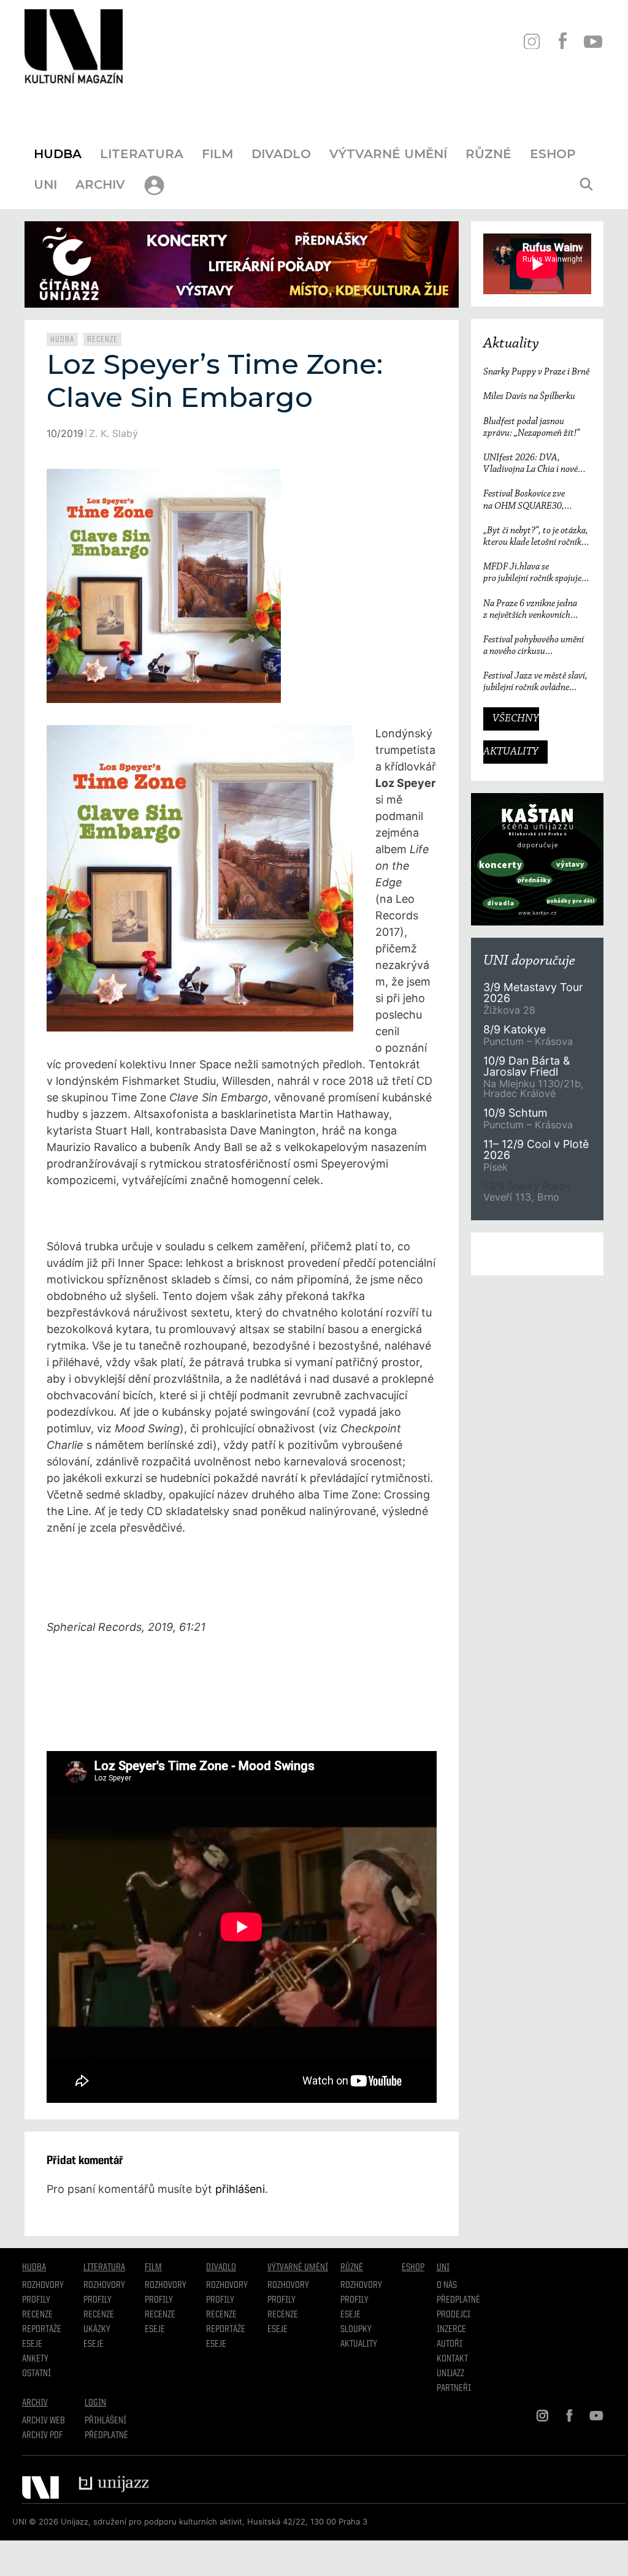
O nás (447, 2285)
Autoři (450, 2344)
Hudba (58, 154)
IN (531, 41)
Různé (488, 154)
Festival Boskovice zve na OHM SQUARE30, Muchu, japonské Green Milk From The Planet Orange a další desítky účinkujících (536, 500)
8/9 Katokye (515, 1029)
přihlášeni (240, 2189)
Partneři (454, 2388)
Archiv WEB (44, 2421)
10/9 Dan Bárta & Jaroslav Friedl (527, 1066)
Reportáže (42, 2330)
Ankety (35, 2359)
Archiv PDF (42, 2436)
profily (98, 2300)
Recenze (102, 340)
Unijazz (450, 2374)
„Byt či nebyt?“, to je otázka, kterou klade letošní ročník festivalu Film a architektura (537, 537)
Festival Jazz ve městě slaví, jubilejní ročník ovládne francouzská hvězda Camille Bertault (535, 682)
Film (217, 154)
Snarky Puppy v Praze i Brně (536, 372)
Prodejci (454, 2315)
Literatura (142, 154)
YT (593, 41)
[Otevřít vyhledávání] (586, 184)
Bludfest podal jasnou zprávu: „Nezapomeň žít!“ (531, 427)
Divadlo (281, 154)
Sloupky (356, 2330)
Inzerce (451, 2330)
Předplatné (458, 2300)
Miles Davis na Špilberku (529, 397)
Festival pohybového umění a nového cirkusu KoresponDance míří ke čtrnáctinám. (534, 646)
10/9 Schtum (515, 1113)
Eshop (553, 154)
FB (562, 41)
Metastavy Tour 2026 (533, 993)
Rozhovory (43, 2285)
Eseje (32, 2344)
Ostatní (36, 2374)
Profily (36, 2300)
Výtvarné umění (388, 154)
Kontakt (452, 2359)
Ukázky (97, 2330)
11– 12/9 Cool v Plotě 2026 (536, 1149)
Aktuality (511, 344)
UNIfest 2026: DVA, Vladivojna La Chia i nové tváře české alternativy (530, 464)
